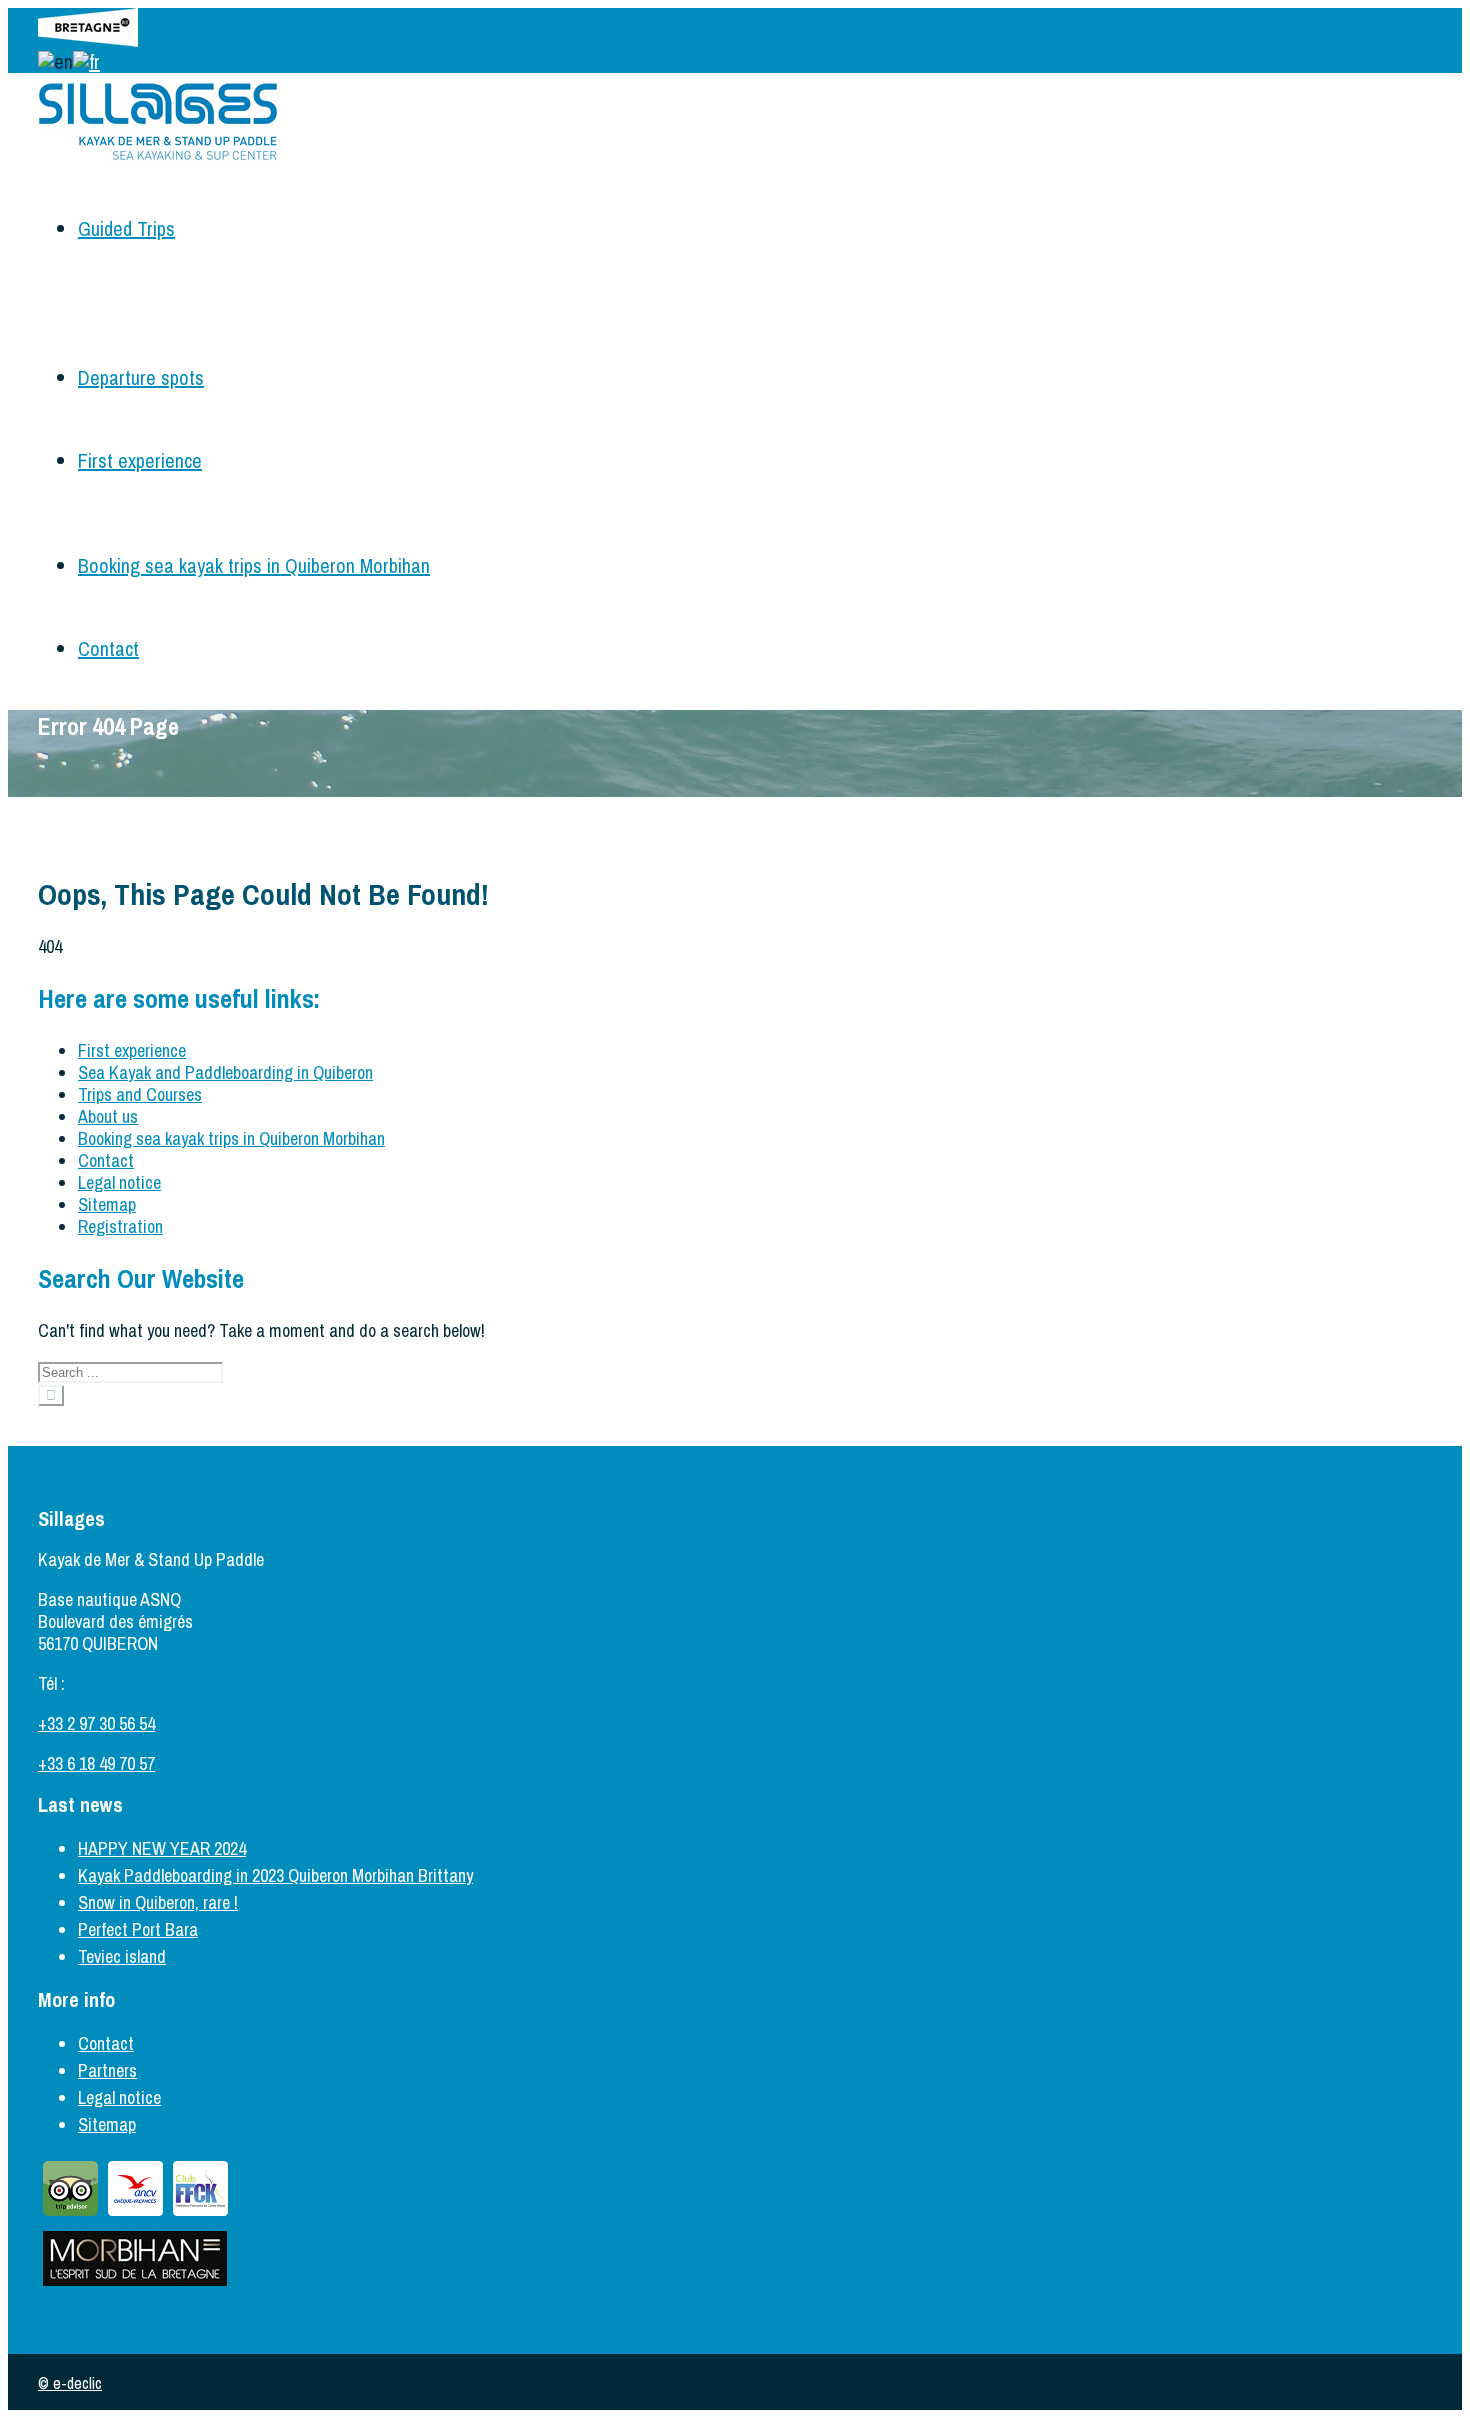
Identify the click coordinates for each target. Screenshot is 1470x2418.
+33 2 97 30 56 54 (96, 1723)
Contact (108, 648)
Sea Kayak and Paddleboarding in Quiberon (225, 1072)
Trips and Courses (140, 1094)
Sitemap (107, 1204)
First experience (140, 460)
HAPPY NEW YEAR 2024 (162, 1848)
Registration (120, 1226)
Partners (107, 2070)
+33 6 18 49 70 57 (96, 1763)
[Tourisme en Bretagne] (88, 39)
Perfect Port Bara (138, 1929)
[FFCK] (200, 2214)
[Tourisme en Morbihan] (135, 2284)
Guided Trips (126, 228)
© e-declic (70, 2383)
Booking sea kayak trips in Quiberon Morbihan (254, 565)
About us (108, 1116)
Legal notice (119, 1182)
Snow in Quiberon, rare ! (158, 1902)
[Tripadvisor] (70, 2214)
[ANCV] (135, 2214)
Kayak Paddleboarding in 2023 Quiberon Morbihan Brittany (275, 1875)
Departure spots (141, 377)
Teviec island (122, 1956)
